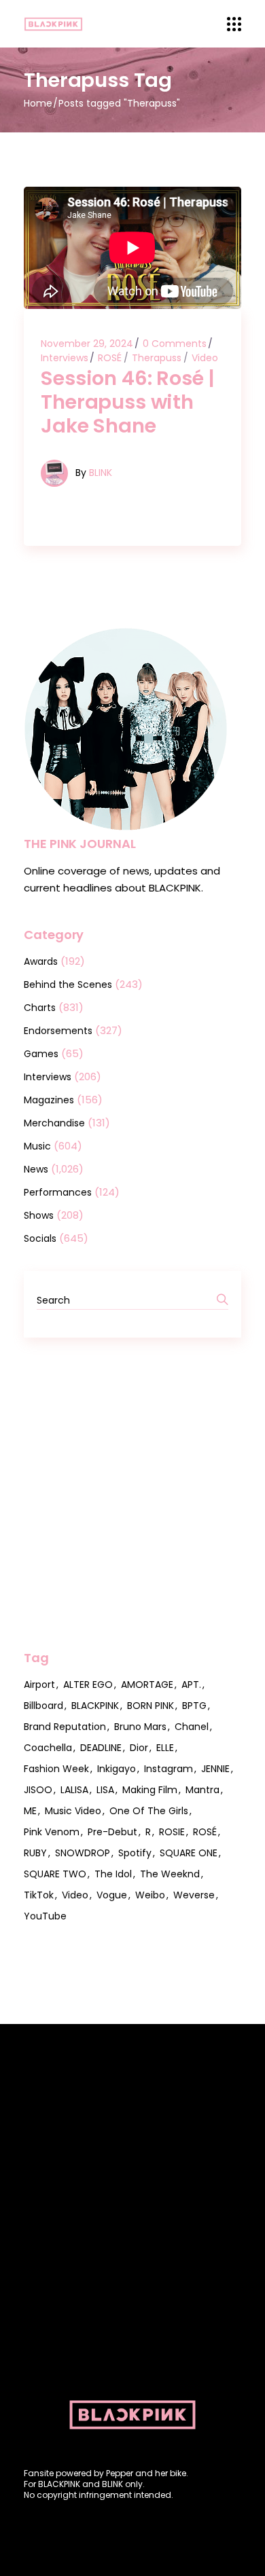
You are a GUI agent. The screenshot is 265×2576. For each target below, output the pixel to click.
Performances (58, 1192)
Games (41, 1054)
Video (205, 358)
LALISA (74, 1790)
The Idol (113, 1874)
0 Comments (175, 344)
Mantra (202, 1790)
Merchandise (54, 1123)
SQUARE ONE (189, 1853)
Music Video (73, 1811)
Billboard (43, 1706)
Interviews (65, 358)
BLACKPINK (95, 1706)
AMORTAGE (147, 1685)
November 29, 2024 (87, 344)
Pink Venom (52, 1832)
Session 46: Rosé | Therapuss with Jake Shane (127, 402)
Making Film (150, 1790)
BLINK (101, 473)
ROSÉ (110, 358)
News (36, 1169)
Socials (40, 1238)
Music (37, 1146)
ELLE (165, 1748)
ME (30, 1811)
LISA (105, 1790)
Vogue (112, 1895)
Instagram (169, 1769)
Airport (39, 1685)
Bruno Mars (140, 1727)
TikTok (39, 1895)
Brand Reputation (65, 1727)
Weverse (194, 1895)
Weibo (150, 1895)
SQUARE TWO (55, 1874)
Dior (139, 1748)
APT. (191, 1685)
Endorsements (58, 1031)
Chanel (192, 1727)
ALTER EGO (88, 1685)
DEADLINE (101, 1748)
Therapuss (157, 358)
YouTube (45, 1916)
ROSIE (172, 1832)
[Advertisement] (132, 1494)
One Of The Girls (149, 1811)
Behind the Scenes (68, 985)
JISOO (38, 1790)
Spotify (135, 1853)
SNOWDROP (83, 1853)
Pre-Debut (112, 1832)
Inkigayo (117, 1769)
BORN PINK (151, 1706)
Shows (39, 1215)
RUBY (35, 1853)
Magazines (49, 1100)
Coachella (48, 1748)
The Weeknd (170, 1874)
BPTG (194, 1706)
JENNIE (215, 1769)
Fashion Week (56, 1769)
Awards (41, 961)
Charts (40, 1008)
